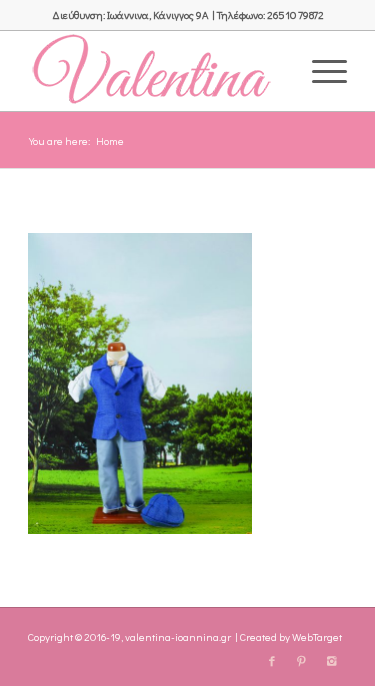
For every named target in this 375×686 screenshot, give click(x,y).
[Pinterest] (302, 661)
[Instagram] (332, 661)
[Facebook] (272, 661)
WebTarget (317, 636)
